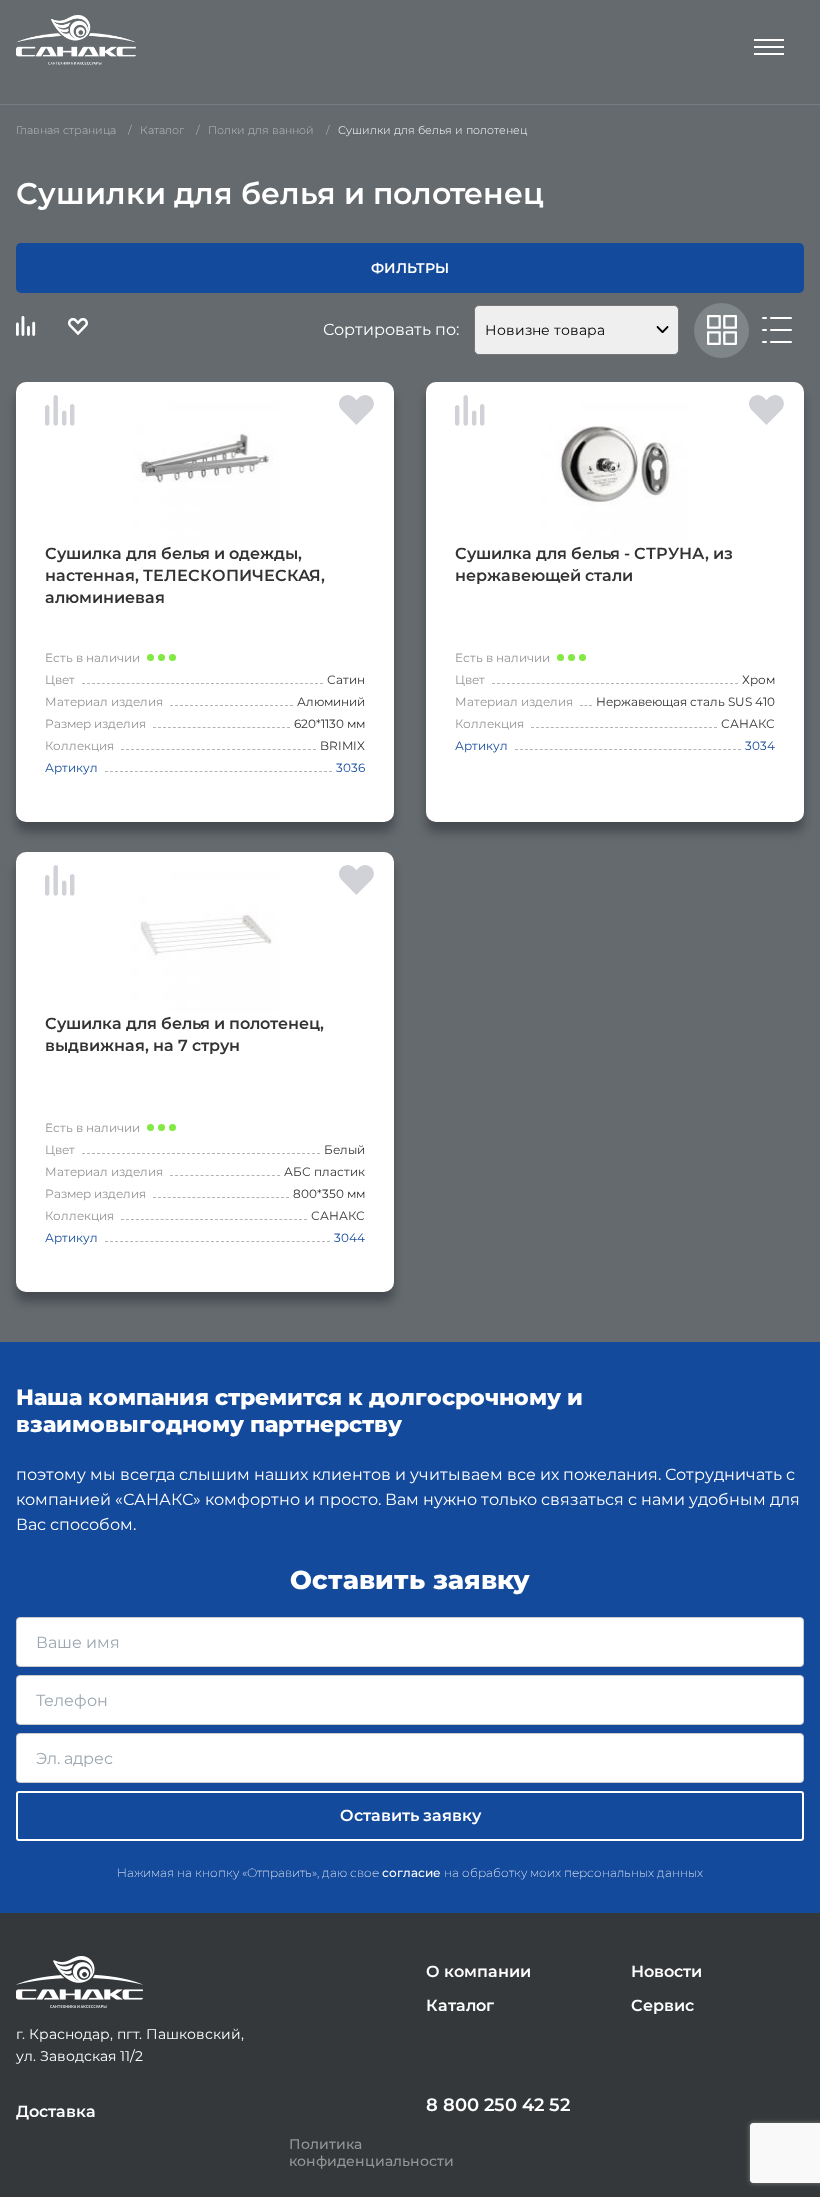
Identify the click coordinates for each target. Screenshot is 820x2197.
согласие (411, 1872)
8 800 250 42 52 (498, 2105)
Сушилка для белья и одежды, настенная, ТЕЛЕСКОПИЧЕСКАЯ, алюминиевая (185, 575)
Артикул (71, 767)
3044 (349, 1237)
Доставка (56, 2111)
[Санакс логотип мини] (79, 1982)
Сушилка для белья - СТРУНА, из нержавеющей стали (594, 564)
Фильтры (410, 268)
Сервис (662, 2005)
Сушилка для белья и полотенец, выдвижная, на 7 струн (184, 1034)
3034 (760, 745)
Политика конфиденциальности (371, 2153)
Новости (666, 1971)
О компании (478, 1971)
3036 (350, 767)
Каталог (460, 2005)
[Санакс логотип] (76, 40)
